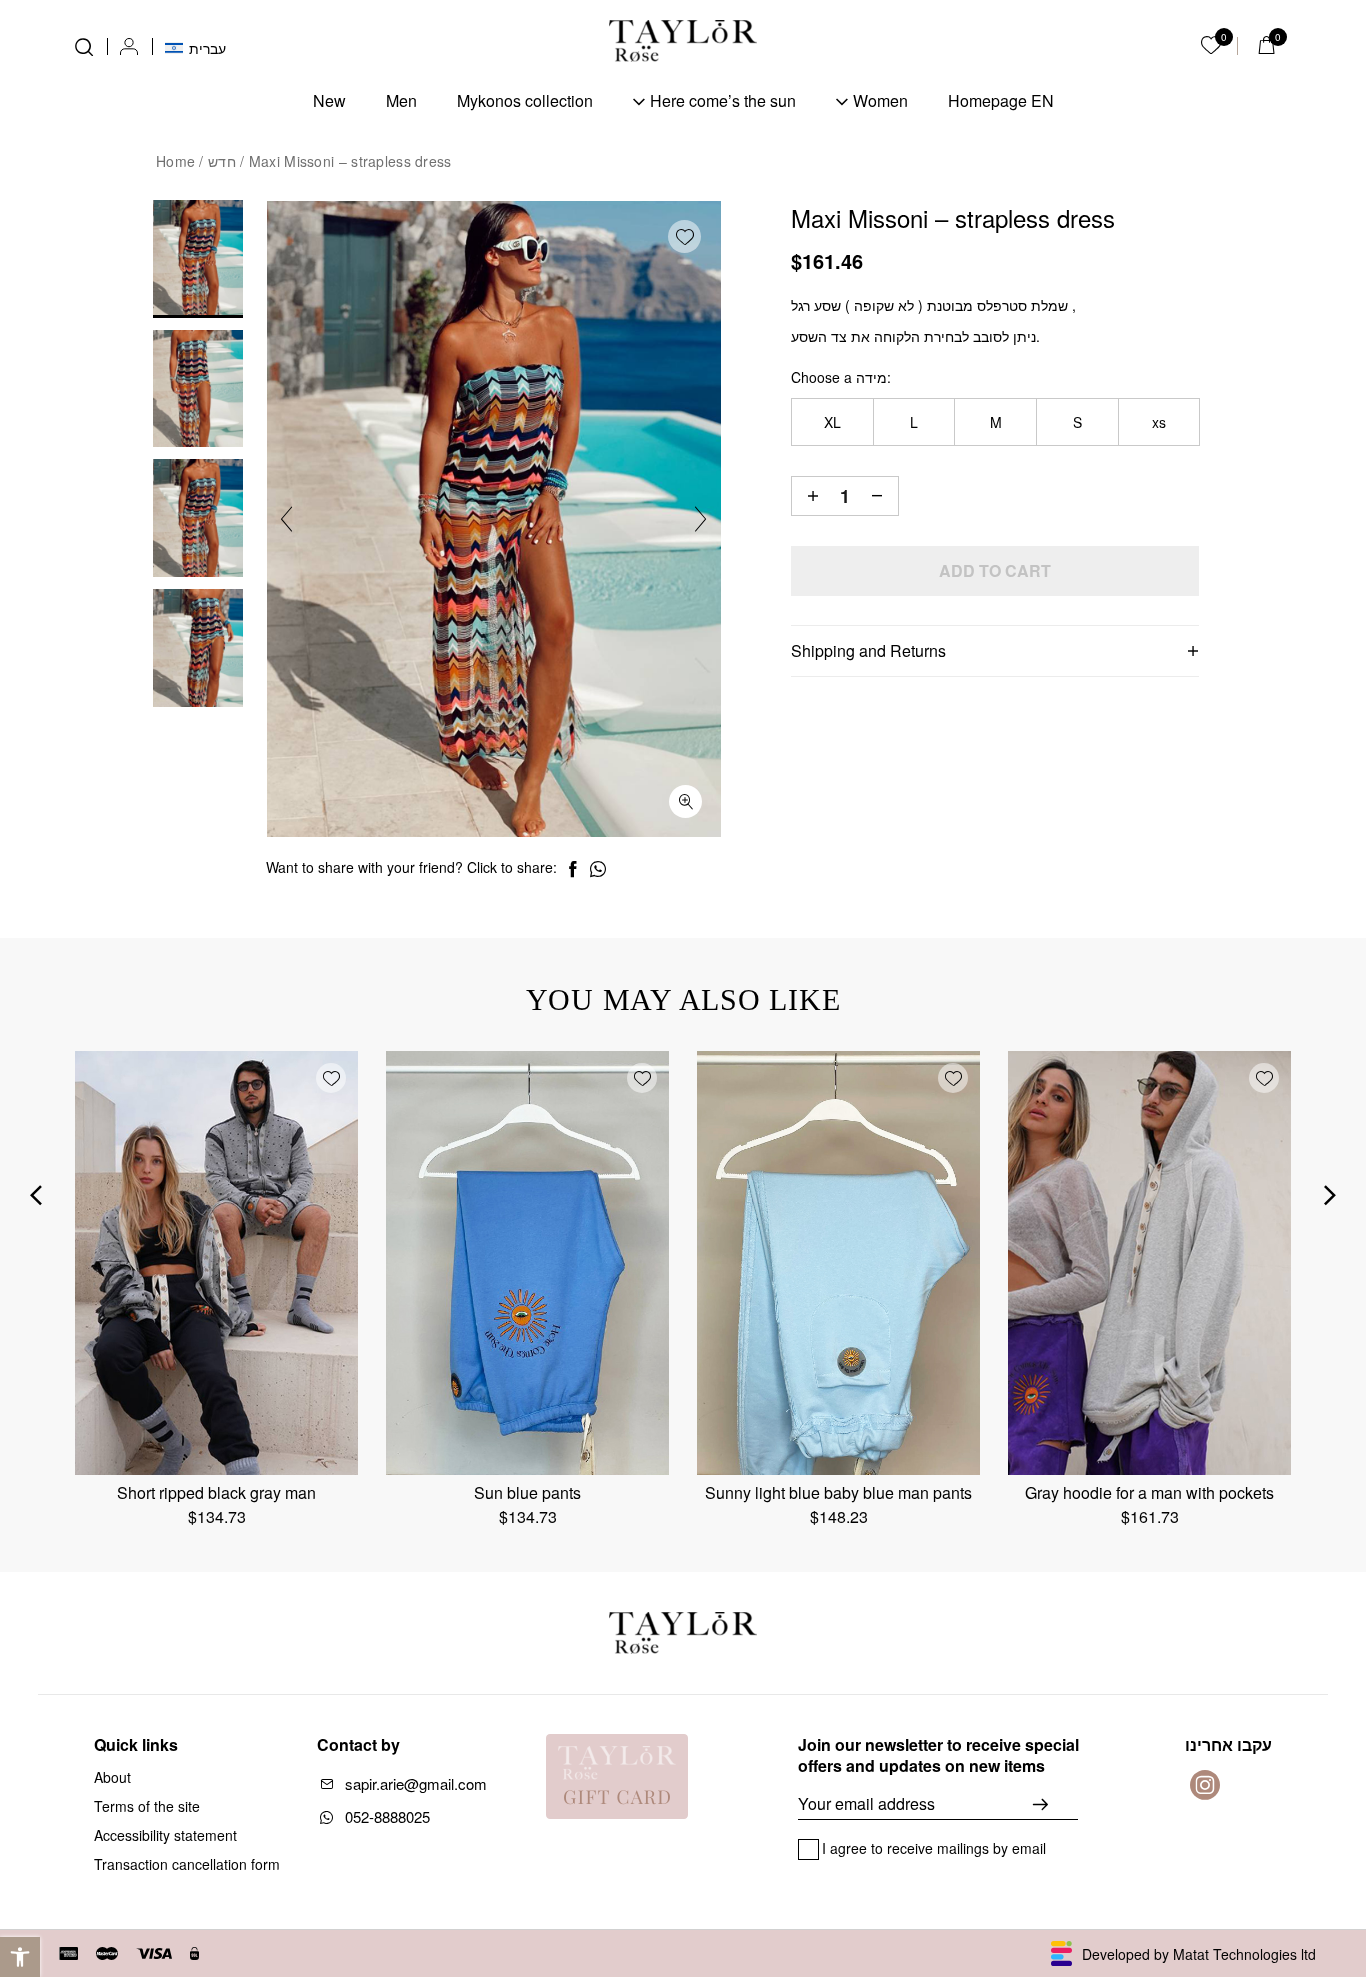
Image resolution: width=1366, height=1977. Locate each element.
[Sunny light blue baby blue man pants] (838, 1263)
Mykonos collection (525, 100)
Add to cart (995, 570)
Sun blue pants (527, 1492)
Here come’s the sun (723, 100)
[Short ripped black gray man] (216, 1263)
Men (401, 100)
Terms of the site (147, 1806)
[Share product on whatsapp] (598, 869)
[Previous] (286, 519)
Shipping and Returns (868, 650)
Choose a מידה (839, 377)
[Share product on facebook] (572, 869)
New (329, 100)
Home (175, 161)
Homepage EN (1001, 100)
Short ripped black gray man (216, 1492)
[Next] (700, 519)
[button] (20, 1957)
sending (1055, 1804)
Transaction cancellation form (187, 1864)
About (112, 1777)
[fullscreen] (685, 801)
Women (880, 100)
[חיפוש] (84, 47)
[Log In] (129, 47)
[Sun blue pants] (527, 1263)
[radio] (832, 422)
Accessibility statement (165, 1835)
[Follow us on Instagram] (1205, 1785)
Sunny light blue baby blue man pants (838, 1492)
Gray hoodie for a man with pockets (1149, 1492)
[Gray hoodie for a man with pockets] (1149, 1263)
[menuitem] (195, 46)
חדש (222, 161)
